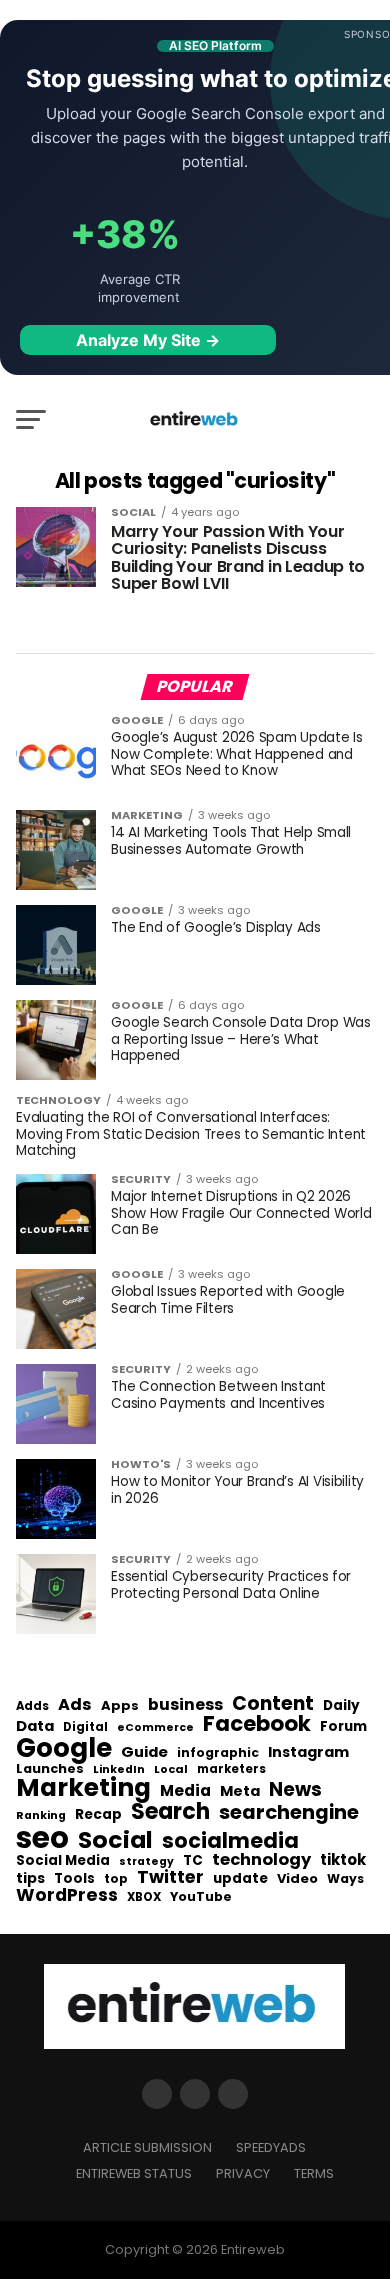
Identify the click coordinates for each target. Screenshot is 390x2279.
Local (171, 1769)
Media (185, 1791)
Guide (144, 1752)
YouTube (201, 1897)
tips (30, 1879)
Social (115, 1839)
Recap (98, 1815)
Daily (341, 1706)
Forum (343, 1727)
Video (297, 1879)
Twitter (170, 1878)
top (116, 1879)
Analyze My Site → (148, 340)
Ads (75, 1705)
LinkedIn (119, 1770)
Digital (85, 1728)
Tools (74, 1878)
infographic (218, 1753)
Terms (314, 2173)
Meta (240, 1791)
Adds (32, 1707)
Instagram (308, 1752)
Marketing (83, 1788)
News (295, 1790)
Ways (345, 1879)
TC (193, 1861)
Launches (50, 1769)
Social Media (63, 1860)
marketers (231, 1769)
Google (64, 1748)
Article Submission (147, 2147)
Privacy (243, 2173)
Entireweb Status (134, 2173)
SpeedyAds (271, 2147)
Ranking (41, 1816)
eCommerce (155, 1728)
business (185, 1705)
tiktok (343, 1860)
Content (273, 1703)
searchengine (289, 1813)
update (240, 1879)
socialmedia (230, 1841)
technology (261, 1860)
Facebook (257, 1723)
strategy (146, 1862)
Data (35, 1726)
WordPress (67, 1895)
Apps (120, 1706)
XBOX (144, 1898)
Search (170, 1812)
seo (42, 1837)
